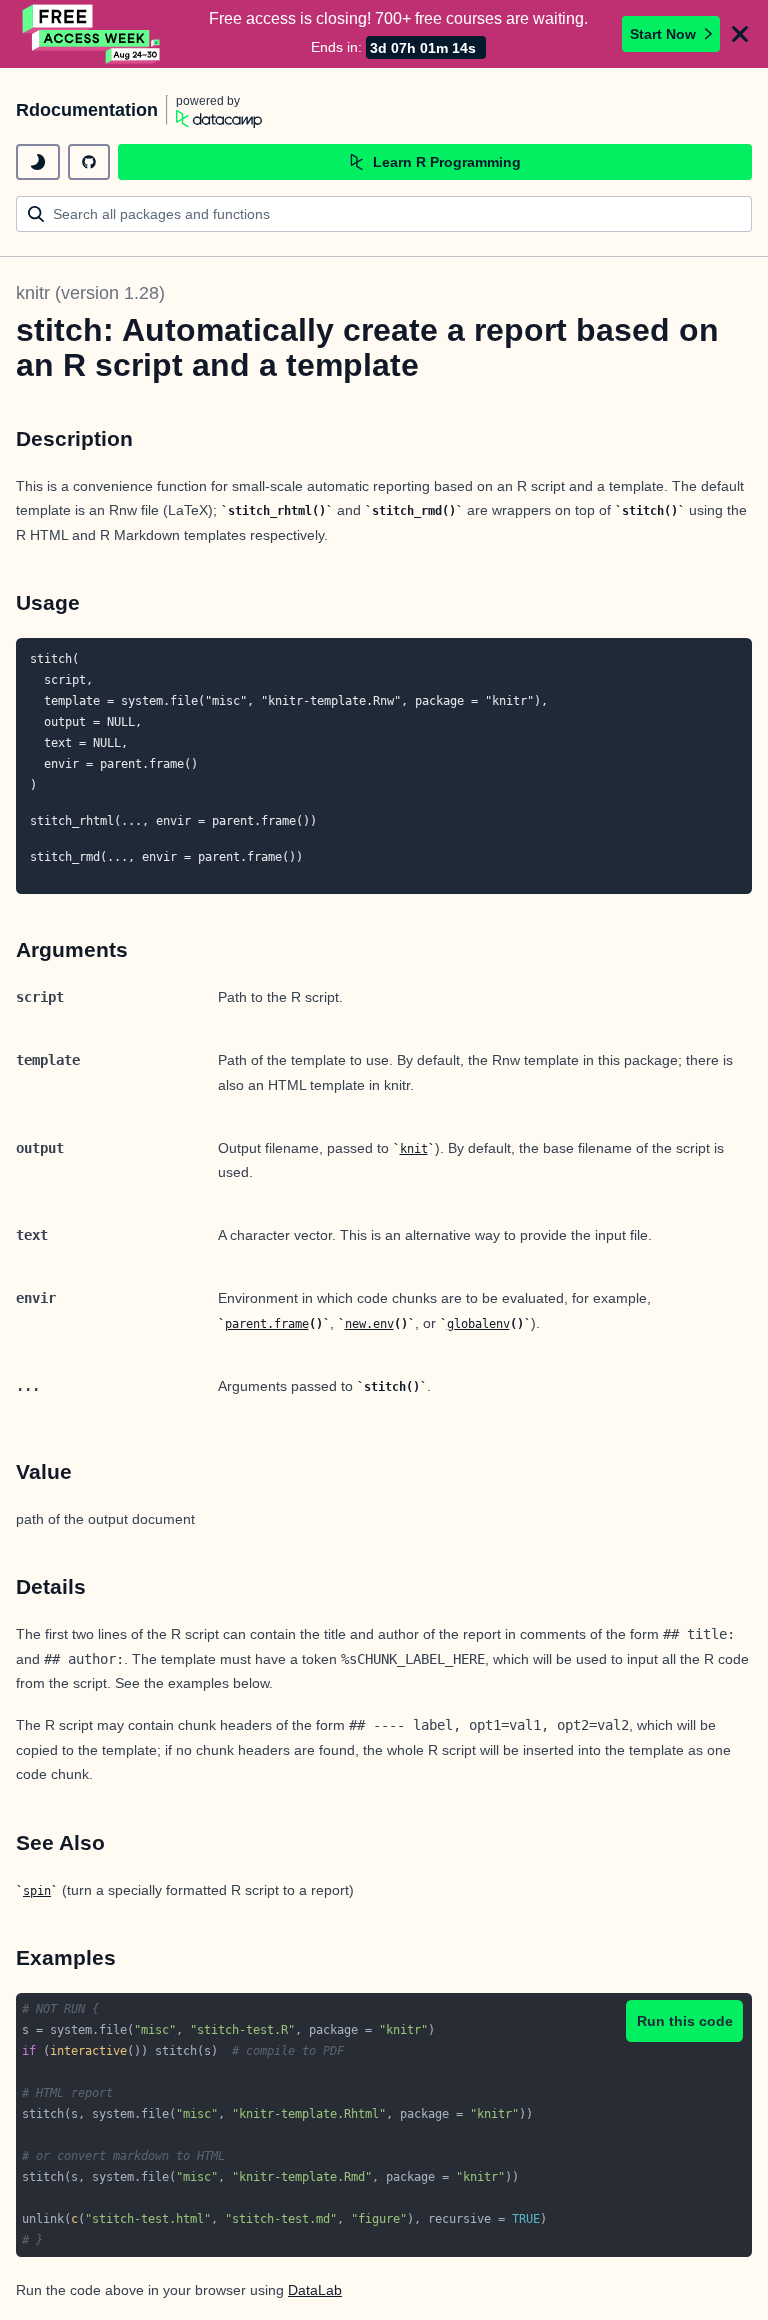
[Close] (740, 34)
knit (414, 1149)
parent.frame (267, 1324)
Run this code (685, 2021)
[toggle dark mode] (38, 162)
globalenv (478, 1324)
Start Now (663, 34)
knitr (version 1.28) (90, 293)
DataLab (315, 2290)
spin (37, 1891)
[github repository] (89, 162)
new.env (369, 1324)
